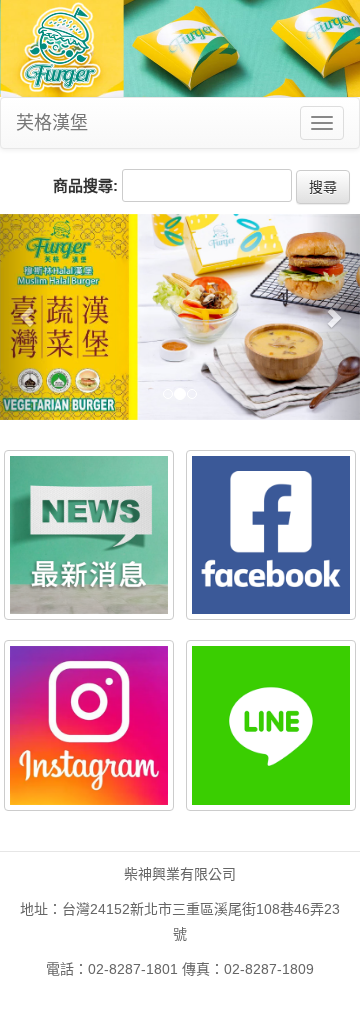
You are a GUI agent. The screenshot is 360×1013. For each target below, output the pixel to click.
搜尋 (323, 187)
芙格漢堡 (52, 123)
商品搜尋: (85, 185)
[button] (27, 317)
